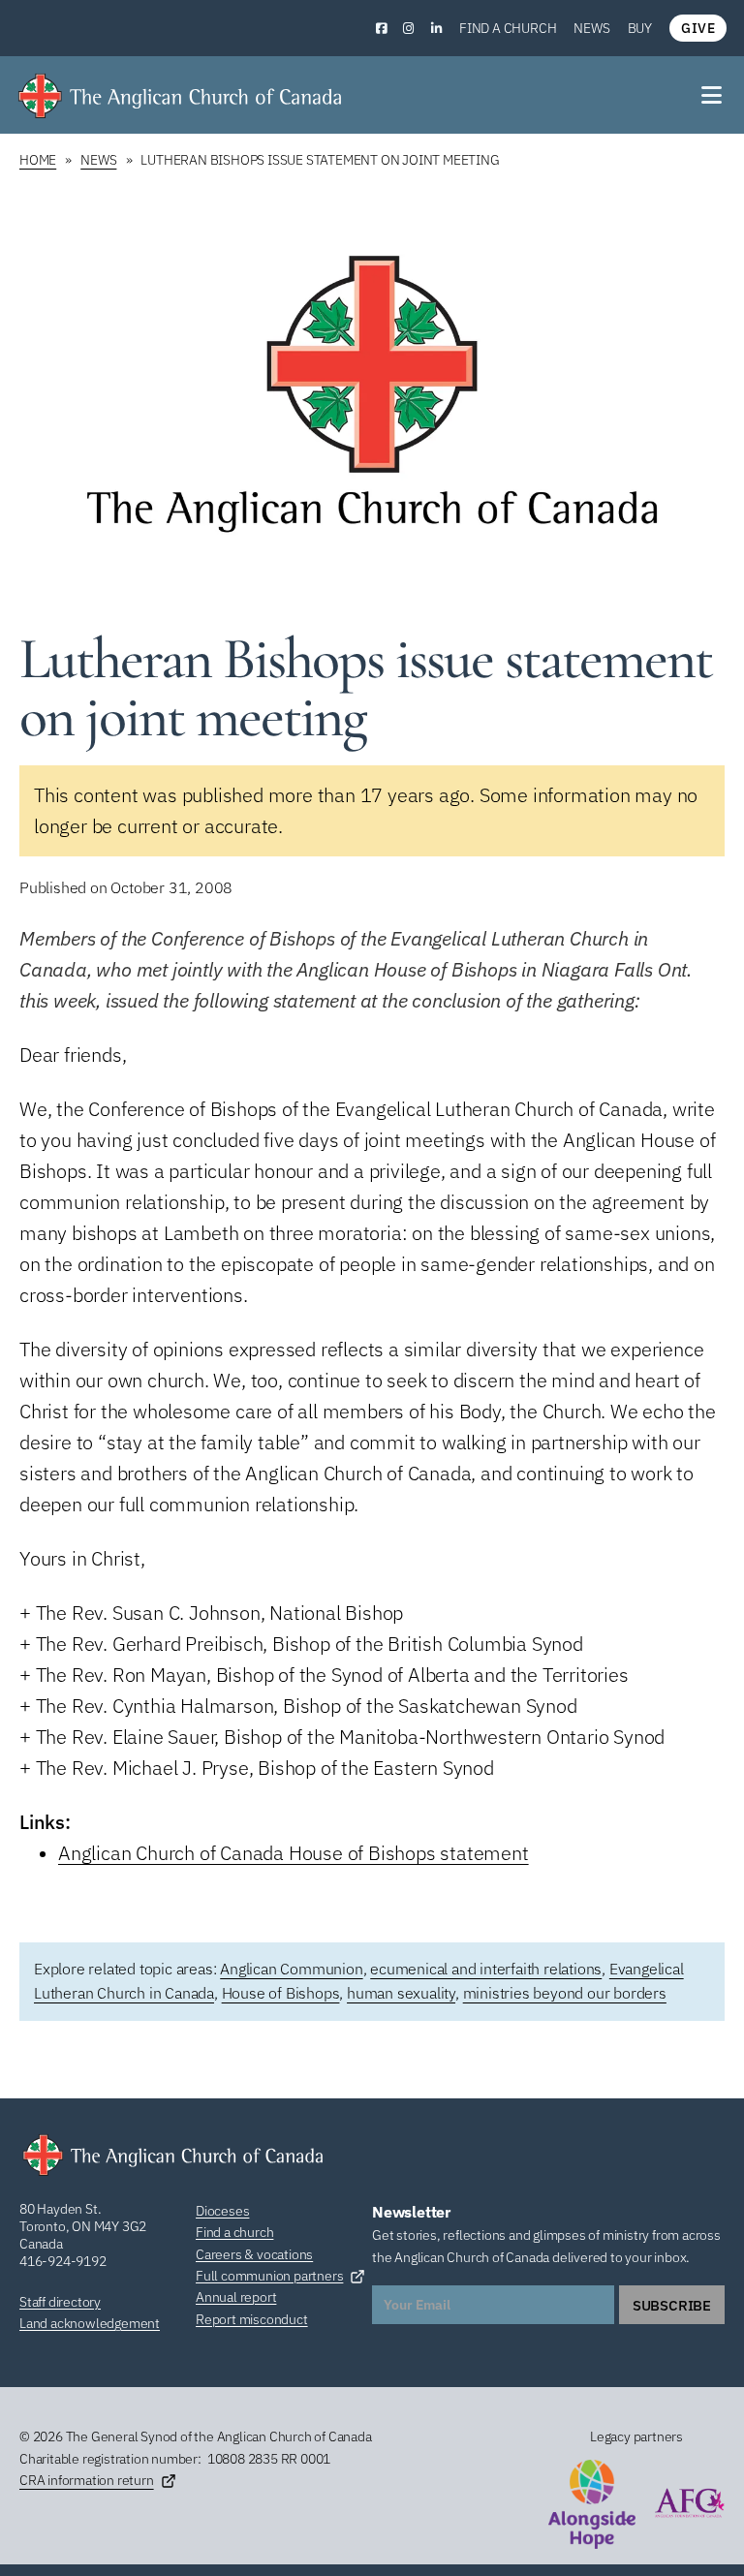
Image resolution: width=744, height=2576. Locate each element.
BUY (640, 28)
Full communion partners (269, 2276)
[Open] (713, 95)
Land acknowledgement (90, 2323)
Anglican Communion (291, 1969)
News (591, 28)
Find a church (508, 28)
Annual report (236, 2297)
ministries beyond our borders (565, 1993)
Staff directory (60, 2302)
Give (698, 28)
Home (38, 160)
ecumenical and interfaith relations (486, 1969)
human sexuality (401, 1993)
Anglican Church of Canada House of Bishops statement (294, 1853)
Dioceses (222, 2211)
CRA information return (87, 2480)
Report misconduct (252, 2319)
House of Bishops (281, 1993)
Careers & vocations (254, 2254)
